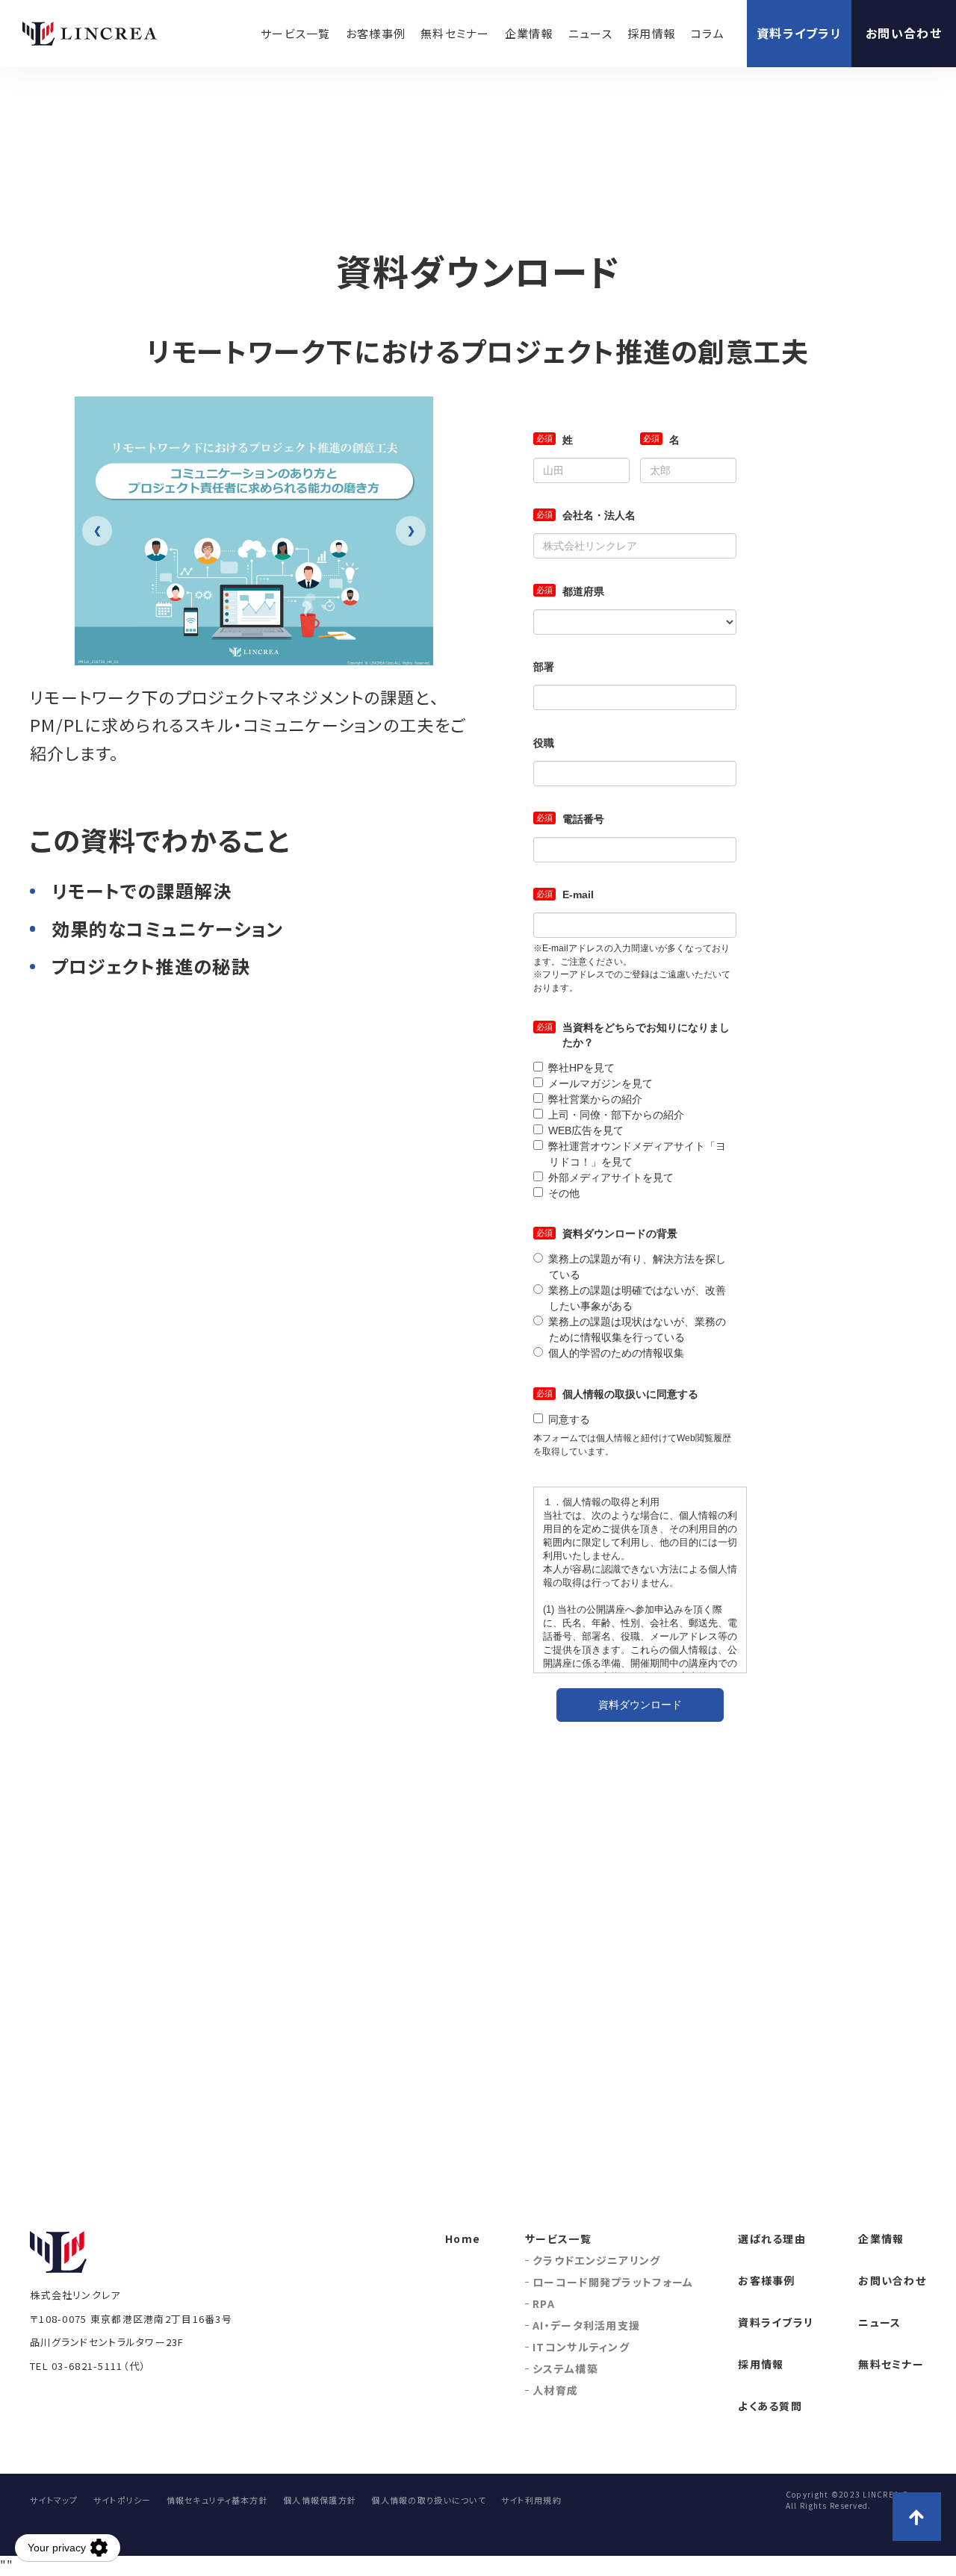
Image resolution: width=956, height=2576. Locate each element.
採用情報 (652, 33)
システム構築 (565, 2368)
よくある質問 (770, 2406)
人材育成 (555, 2390)
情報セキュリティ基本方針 (217, 2500)
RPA (544, 2303)
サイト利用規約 (531, 2500)
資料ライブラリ (799, 33)
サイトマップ (54, 2500)
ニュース (590, 33)
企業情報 (529, 33)
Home (463, 2239)
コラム (708, 33)
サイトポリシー (122, 2500)
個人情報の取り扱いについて (429, 2500)
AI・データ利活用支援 (586, 2325)
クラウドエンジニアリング (596, 2260)
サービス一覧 (296, 33)
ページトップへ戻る (917, 2517)
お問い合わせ (904, 33)
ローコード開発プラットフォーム (613, 2282)
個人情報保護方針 (320, 2500)
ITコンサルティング (581, 2347)
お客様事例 (376, 33)
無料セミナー (455, 33)
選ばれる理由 (772, 2239)
